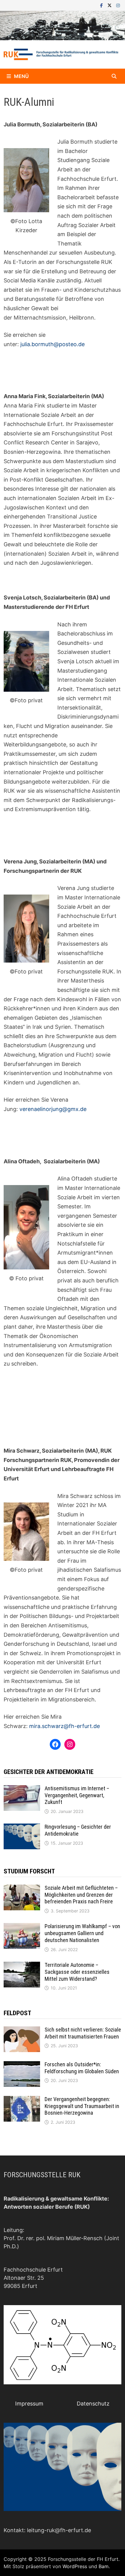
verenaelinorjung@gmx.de (53, 1109)
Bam (104, 2566)
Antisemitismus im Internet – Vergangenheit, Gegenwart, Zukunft (77, 1795)
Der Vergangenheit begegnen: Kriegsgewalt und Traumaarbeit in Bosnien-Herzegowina (82, 2106)
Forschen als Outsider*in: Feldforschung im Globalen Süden (82, 2068)
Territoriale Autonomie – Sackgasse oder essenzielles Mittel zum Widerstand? (77, 1972)
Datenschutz (93, 2404)
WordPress (75, 2566)
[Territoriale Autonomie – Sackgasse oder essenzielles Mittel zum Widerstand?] (22, 1966)
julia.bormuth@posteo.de (52, 344)
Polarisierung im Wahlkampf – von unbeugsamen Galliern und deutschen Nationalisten (82, 1933)
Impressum (29, 2404)
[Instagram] (118, 5)
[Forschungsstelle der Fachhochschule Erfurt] (62, 25)
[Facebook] (102, 5)
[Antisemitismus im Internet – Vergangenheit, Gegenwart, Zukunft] (22, 1789)
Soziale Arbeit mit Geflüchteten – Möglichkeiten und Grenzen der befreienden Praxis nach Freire (81, 1895)
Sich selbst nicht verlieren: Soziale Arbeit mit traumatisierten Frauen (83, 2033)
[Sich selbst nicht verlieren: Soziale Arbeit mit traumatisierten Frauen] (22, 2030)
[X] (110, 5)
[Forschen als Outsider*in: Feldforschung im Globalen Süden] (22, 2065)
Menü (21, 76)
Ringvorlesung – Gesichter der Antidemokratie (78, 1830)
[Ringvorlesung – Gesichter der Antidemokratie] (22, 1828)
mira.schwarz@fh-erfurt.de (64, 1726)
